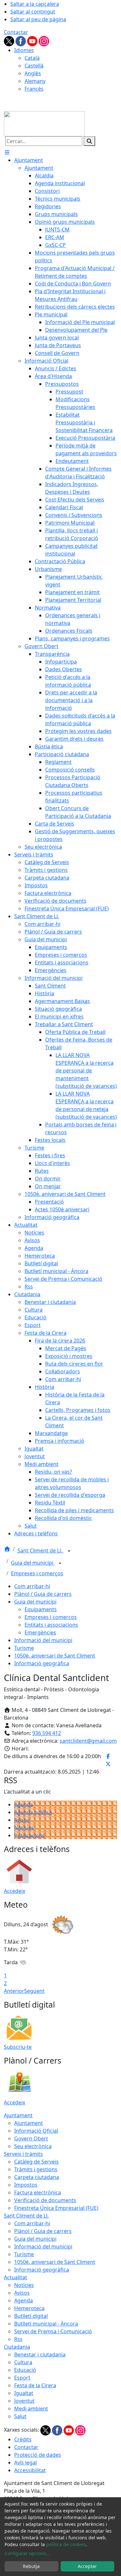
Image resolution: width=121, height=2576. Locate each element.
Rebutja (31, 2566)
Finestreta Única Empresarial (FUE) (56, 2208)
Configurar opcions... (27, 2553)
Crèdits (23, 2439)
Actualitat (15, 2277)
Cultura (23, 2362)
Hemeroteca (29, 2308)
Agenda (24, 1804)
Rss (18, 2339)
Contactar (16, 32)
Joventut (24, 2401)
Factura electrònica (38, 2192)
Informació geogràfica (42, 1663)
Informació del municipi (43, 1640)
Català (32, 58)
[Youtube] (33, 41)
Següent (34, 1991)
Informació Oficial (36, 2131)
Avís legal (25, 2463)
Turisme (24, 1648)
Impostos (26, 2185)
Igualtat (24, 2393)
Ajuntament (18, 2115)
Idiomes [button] (24, 50)
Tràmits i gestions (36, 2169)
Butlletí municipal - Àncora (46, 2324)
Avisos (22, 1820)
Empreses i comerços (37, 1573)
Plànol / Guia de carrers (43, 1594)
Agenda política (33, 1812)
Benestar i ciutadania (40, 2355)
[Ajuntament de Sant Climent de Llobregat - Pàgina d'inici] (44, 123)
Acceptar (87, 2566)
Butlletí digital (31, 2316)
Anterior (14, 1991)
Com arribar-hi (32, 1586)
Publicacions (30, 1835)
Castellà (34, 66)
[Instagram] (44, 41)
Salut (20, 2416)
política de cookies (66, 2544)
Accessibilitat (30, 2470)
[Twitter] (10, 41)
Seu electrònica (33, 2146)
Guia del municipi (33, 1563)
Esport (22, 2378)
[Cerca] (89, 141)
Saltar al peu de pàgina (38, 19)
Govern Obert (31, 2138)
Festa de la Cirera (35, 2385)
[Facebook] (21, 41)
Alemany (35, 81)
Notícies (24, 1828)
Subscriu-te (18, 2047)
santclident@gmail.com (88, 1741)
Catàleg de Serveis (36, 2162)
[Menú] (7, 152)
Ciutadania (17, 2347)
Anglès (33, 73)
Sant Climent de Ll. (40, 1550)
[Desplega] (69, 1551)
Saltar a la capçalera (35, 4)
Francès (34, 89)
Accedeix (15, 1891)
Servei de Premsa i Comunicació (53, 2331)
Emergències (40, 1632)
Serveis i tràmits (23, 2154)
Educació (25, 2370)
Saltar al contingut (33, 12)
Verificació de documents (45, 2200)
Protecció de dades (38, 2455)
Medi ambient (31, 2409)
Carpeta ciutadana (37, 2177)
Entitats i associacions (51, 1625)
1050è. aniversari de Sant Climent (55, 1656)
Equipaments (41, 1609)
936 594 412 (47, 1733)
